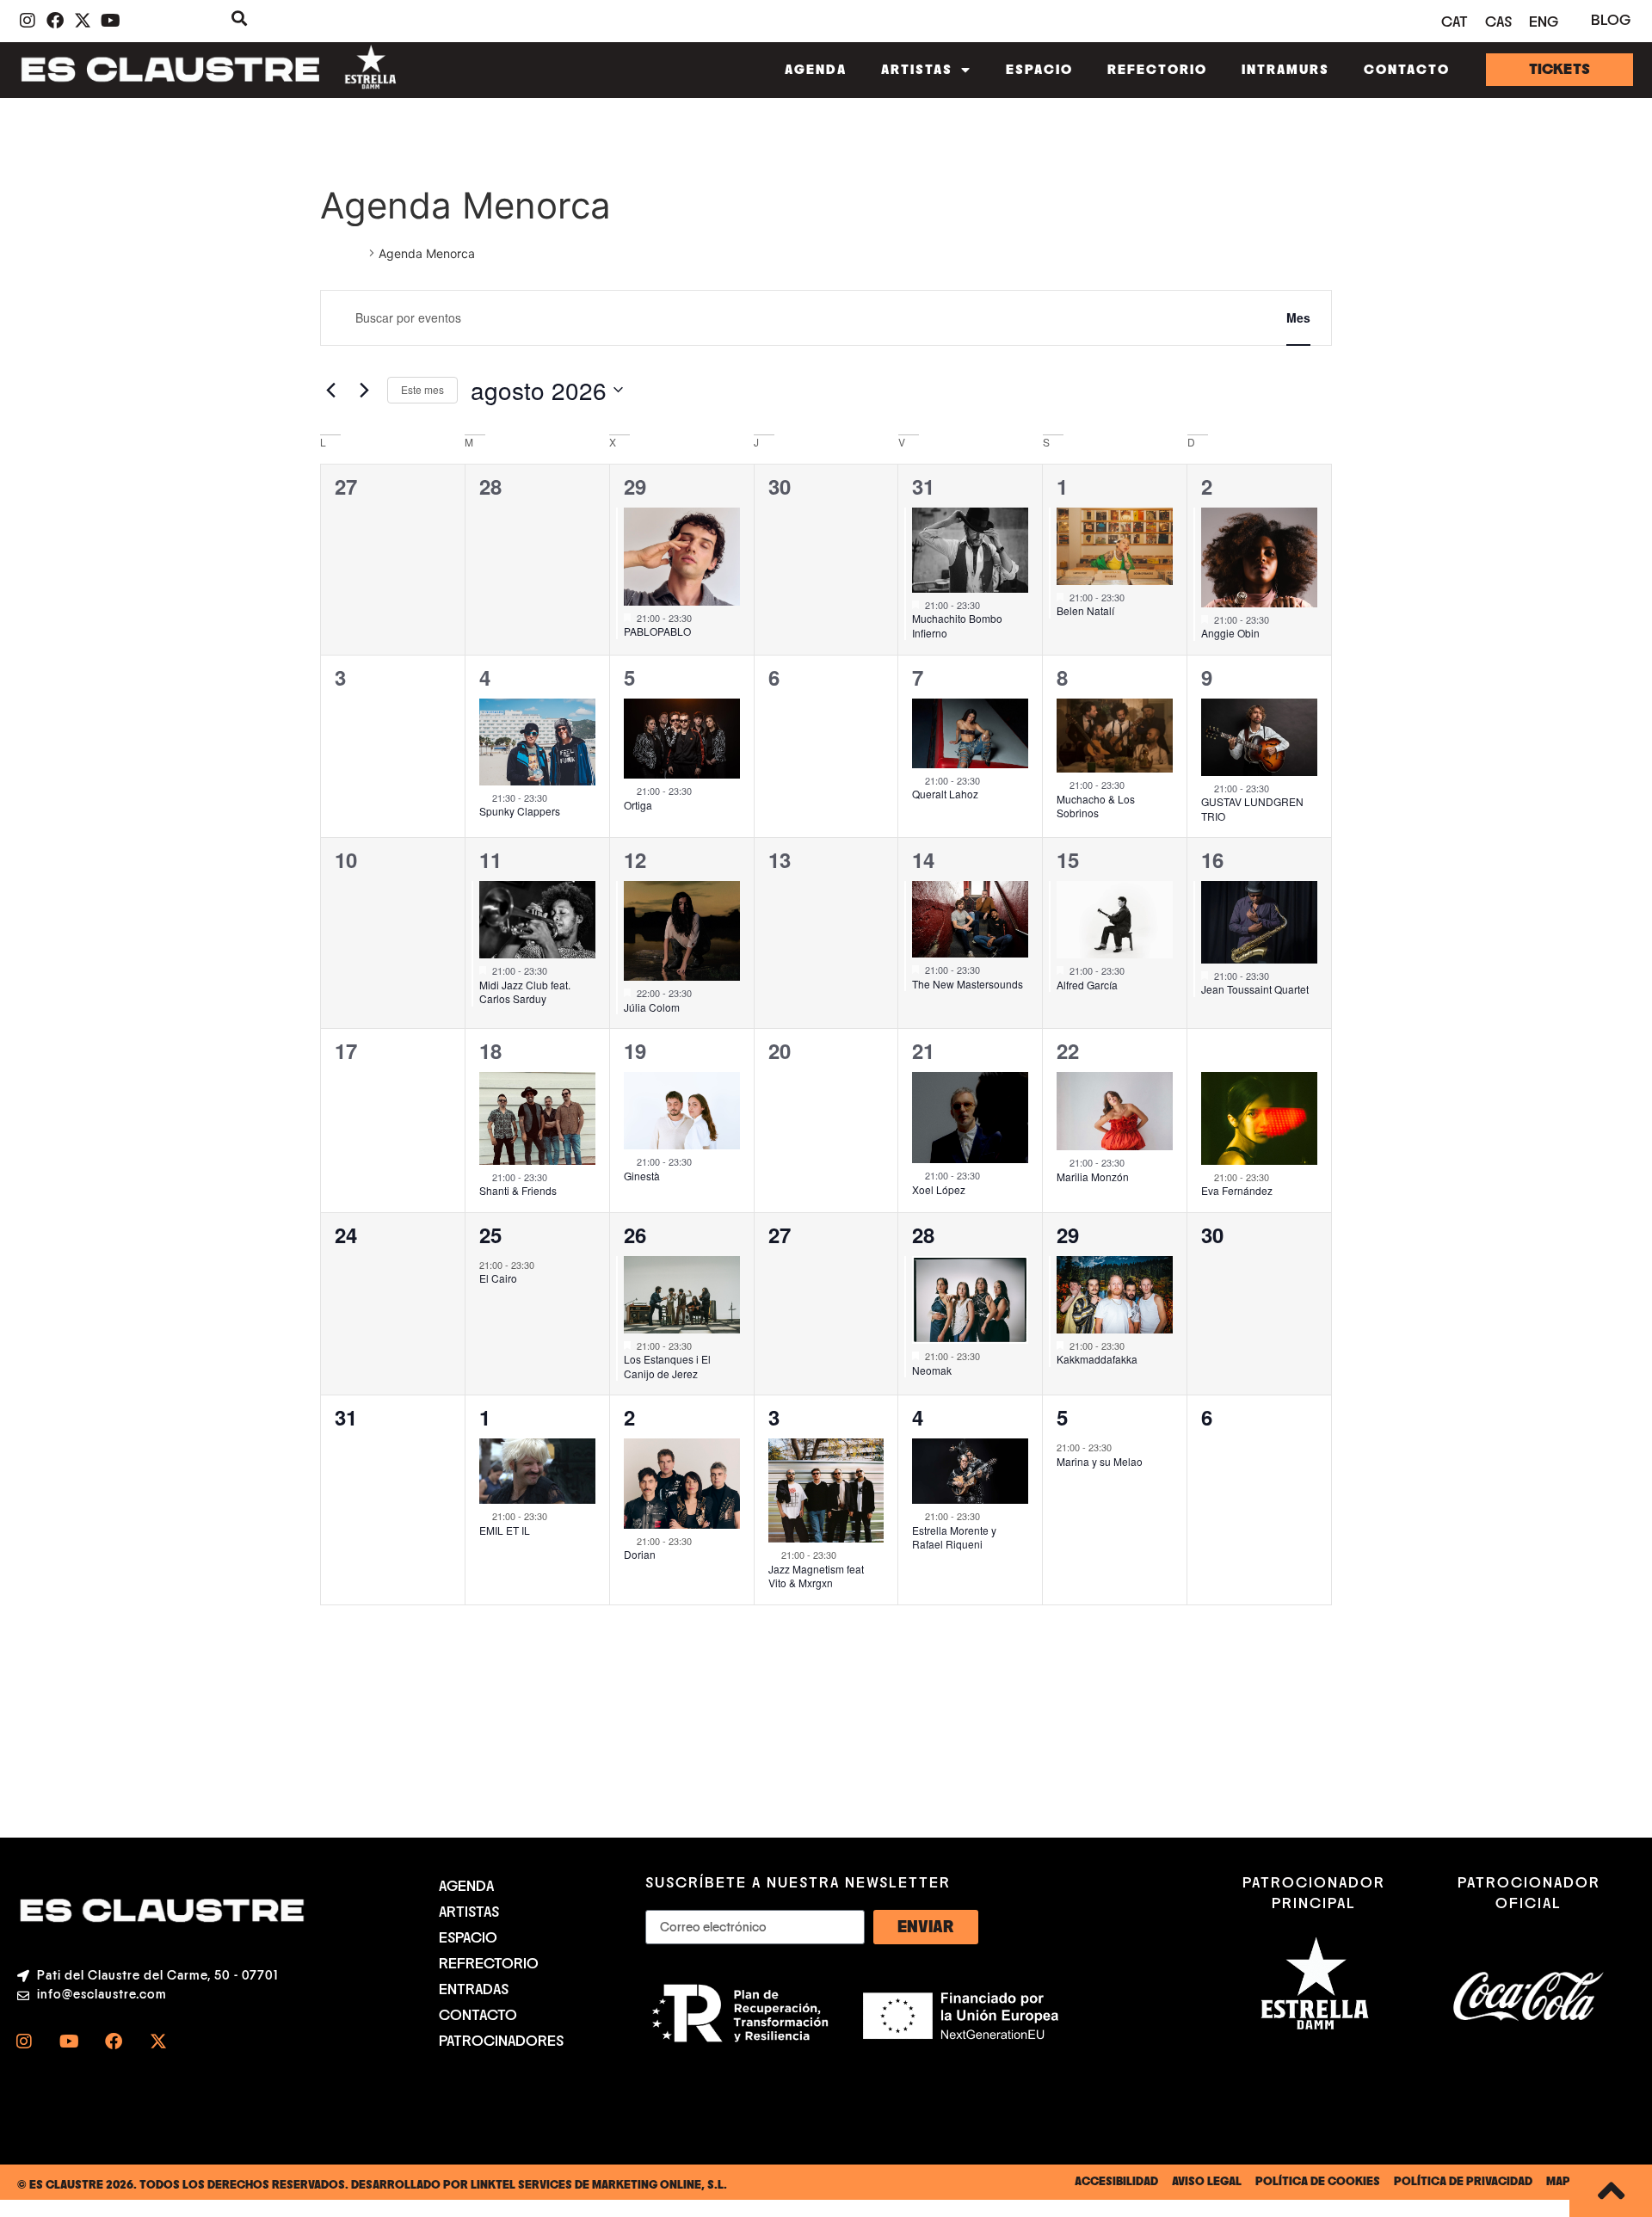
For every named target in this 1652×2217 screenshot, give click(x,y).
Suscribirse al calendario (1240, 1656)
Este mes (422, 389)
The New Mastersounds (968, 984)
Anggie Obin (1230, 633)
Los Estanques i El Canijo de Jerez (667, 1366)
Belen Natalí (1085, 610)
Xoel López (939, 1189)
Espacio (1039, 70)
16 (1212, 859)
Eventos (342, 253)
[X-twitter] (158, 2041)
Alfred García (1087, 985)
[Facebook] (114, 2041)
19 (635, 1050)
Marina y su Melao (1100, 1461)
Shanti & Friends (518, 1190)
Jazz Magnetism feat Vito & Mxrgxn (816, 1576)
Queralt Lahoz (945, 794)
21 (923, 1050)
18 (490, 1050)
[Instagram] (24, 2041)
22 (1068, 1050)
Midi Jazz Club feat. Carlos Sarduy (525, 992)
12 (635, 859)
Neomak (932, 1370)
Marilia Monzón (1093, 1176)
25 (490, 1235)
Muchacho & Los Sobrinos (1096, 806)
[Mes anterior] (330, 390)
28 (923, 1235)
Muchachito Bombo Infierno (957, 625)
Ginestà (642, 1176)
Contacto (1407, 70)
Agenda (816, 70)
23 (1212, 1050)
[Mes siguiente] (364, 390)
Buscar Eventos (1193, 317)
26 (635, 1235)
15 (1068, 859)
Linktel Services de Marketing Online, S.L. (599, 2185)
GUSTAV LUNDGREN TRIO (1252, 809)
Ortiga (638, 805)
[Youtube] (69, 2041)
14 (923, 859)
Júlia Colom (652, 1007)
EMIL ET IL (505, 1530)
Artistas (917, 70)
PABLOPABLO (657, 631)
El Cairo (498, 1278)
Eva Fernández (1237, 1190)
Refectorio (1157, 70)
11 (490, 859)
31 (923, 486)
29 (635, 486)
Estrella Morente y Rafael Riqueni (954, 1537)
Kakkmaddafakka (1097, 1359)
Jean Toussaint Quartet (1255, 989)
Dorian (640, 1554)
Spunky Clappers (520, 811)
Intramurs (1285, 70)
